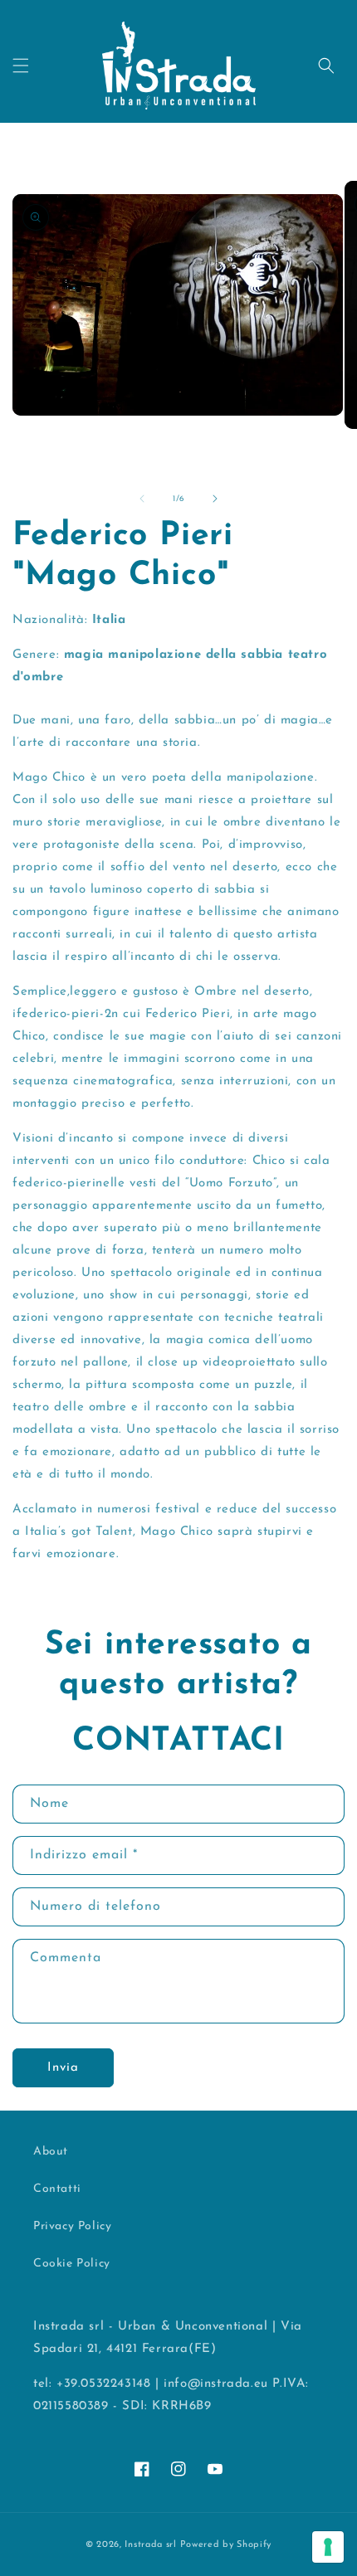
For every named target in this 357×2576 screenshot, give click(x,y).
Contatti (57, 2189)
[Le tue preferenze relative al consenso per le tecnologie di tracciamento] (328, 2547)
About (51, 2152)
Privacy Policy (72, 2226)
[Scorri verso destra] (215, 499)
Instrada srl (150, 2545)
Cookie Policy (72, 2264)
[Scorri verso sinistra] (142, 499)
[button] (21, 66)
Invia (63, 2068)
